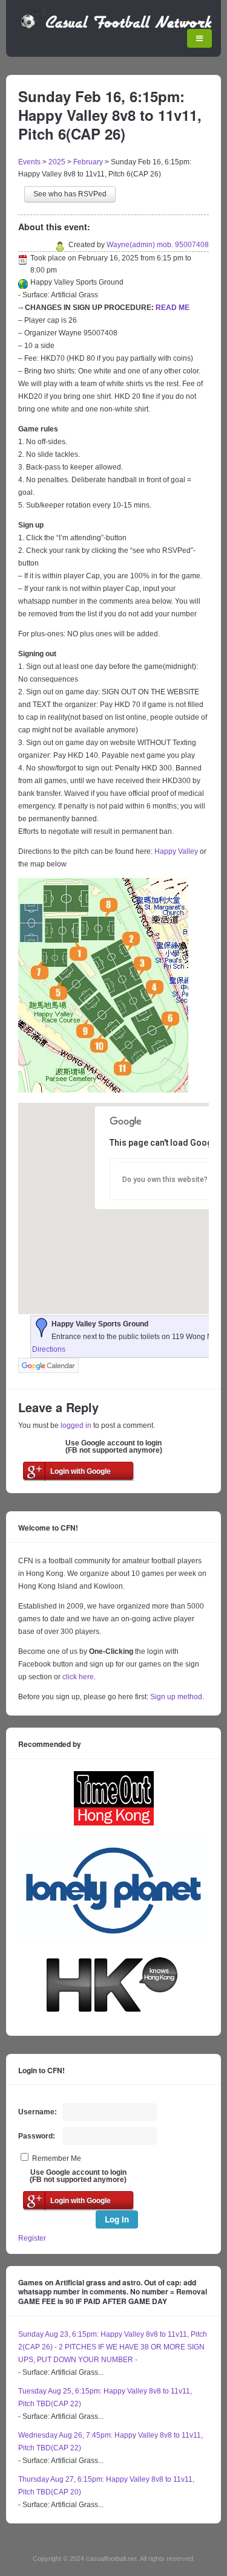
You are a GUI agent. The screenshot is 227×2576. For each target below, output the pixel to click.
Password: (37, 2136)
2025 (57, 162)
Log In (117, 2219)
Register (32, 2238)
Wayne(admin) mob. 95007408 (158, 245)
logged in (76, 1425)
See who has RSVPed (70, 194)
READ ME (173, 308)
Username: (38, 2112)
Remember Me (57, 2158)
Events (29, 162)
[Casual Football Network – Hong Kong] (117, 27)
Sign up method (175, 1697)
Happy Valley (176, 851)
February (88, 162)
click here (78, 1677)
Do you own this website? (165, 1180)
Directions (49, 1349)
